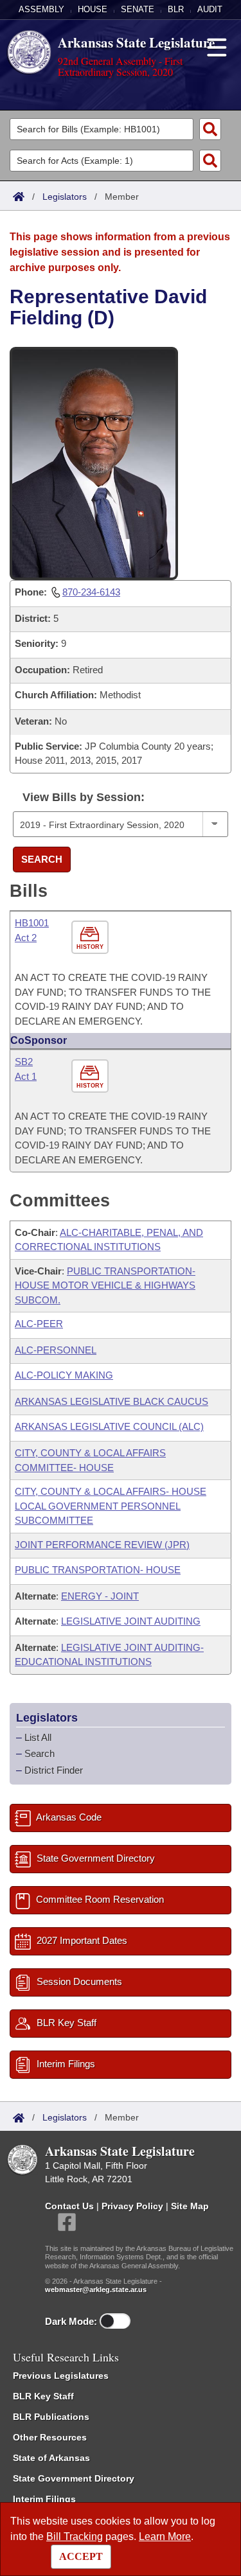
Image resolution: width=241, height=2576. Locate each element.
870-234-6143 (91, 592)
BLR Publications (51, 2417)
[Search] (210, 129)
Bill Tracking (75, 2536)
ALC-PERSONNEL (56, 1350)
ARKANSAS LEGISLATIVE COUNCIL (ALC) (109, 1426)
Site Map (190, 2206)
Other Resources (50, 2437)
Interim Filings (44, 2499)
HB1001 (32, 923)
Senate (138, 9)
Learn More (165, 2536)
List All (38, 1737)
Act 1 (26, 1076)
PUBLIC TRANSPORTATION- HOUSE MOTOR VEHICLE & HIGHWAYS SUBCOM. (105, 1285)
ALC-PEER (39, 1324)
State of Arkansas (51, 2458)
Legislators (65, 197)
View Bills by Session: (84, 797)
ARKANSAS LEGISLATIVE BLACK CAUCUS (112, 1401)
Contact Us (69, 2206)
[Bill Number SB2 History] (92, 1077)
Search (42, 859)
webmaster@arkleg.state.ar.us (96, 2289)
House (93, 9)
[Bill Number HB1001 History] (92, 938)
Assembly (41, 9)
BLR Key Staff (43, 2396)
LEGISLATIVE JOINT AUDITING (131, 1621)
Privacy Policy (132, 2206)
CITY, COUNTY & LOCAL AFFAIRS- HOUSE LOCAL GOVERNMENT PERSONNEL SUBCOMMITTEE (111, 1506)
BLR (176, 9)
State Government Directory (74, 2478)
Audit (210, 9)
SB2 (24, 1062)
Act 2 (26, 938)
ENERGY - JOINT (100, 1596)
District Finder (54, 1770)
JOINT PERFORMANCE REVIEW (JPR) (102, 1545)
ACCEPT (81, 2556)
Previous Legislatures (61, 2376)
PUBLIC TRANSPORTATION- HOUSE (98, 1570)
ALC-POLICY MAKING (64, 1375)
